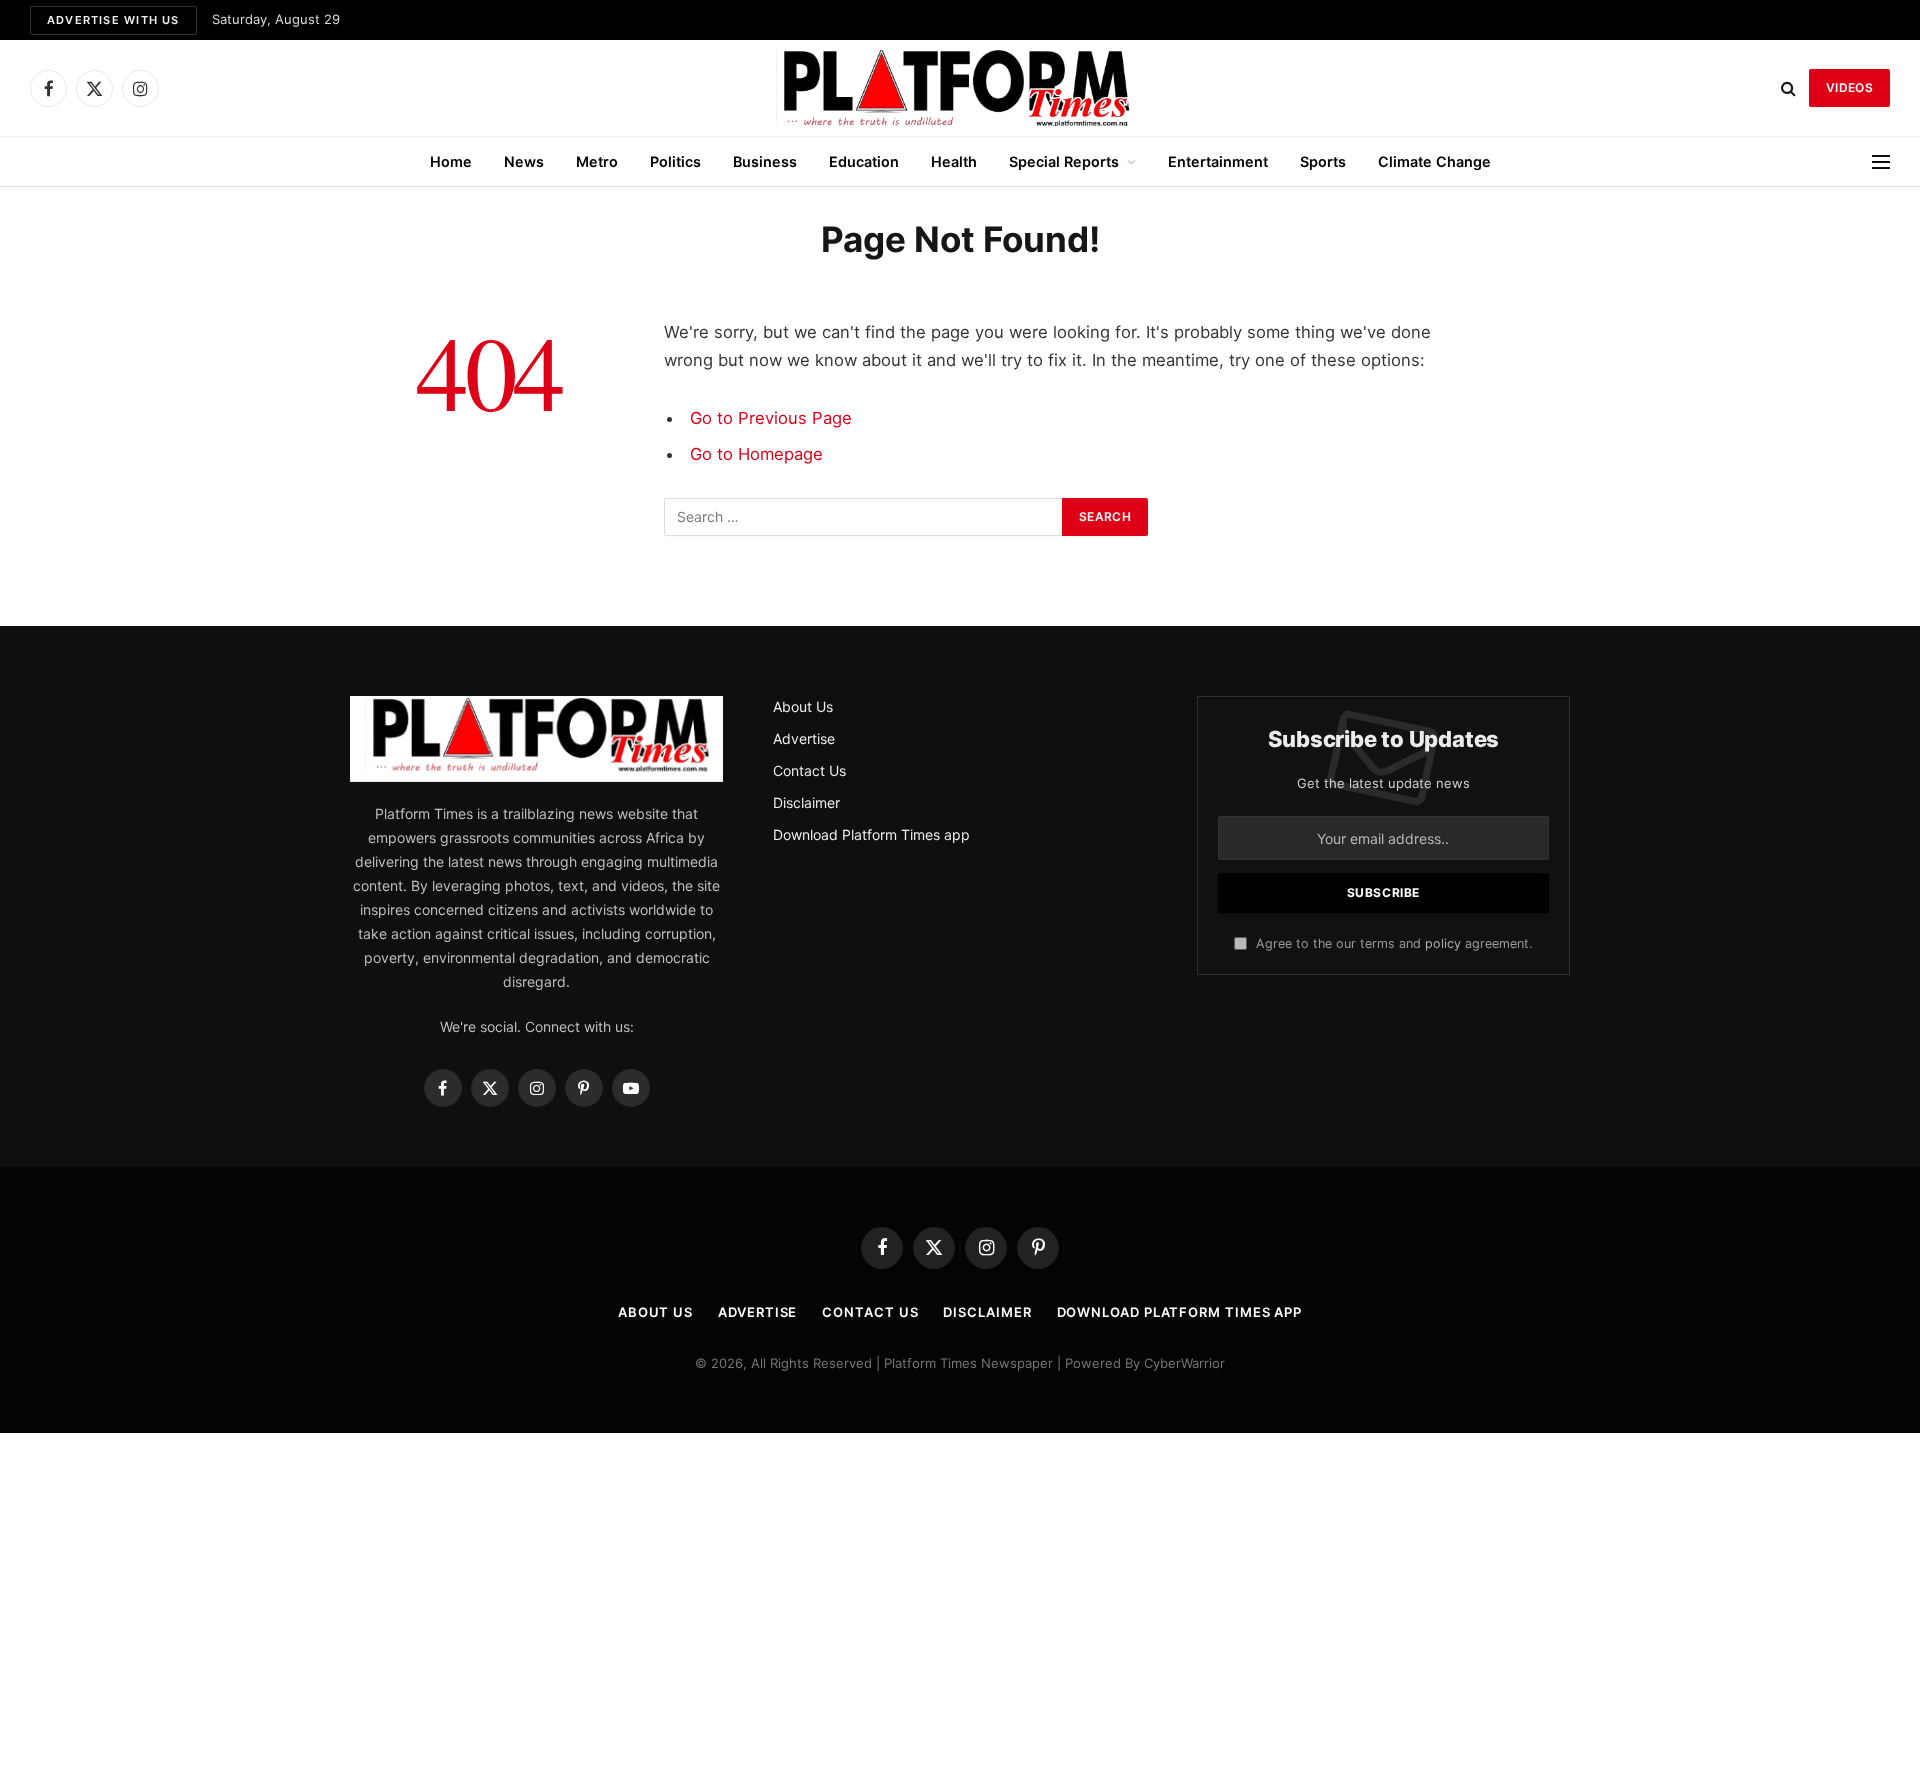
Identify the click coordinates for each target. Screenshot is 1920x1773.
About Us (803, 706)
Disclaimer (806, 802)
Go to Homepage (756, 454)
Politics (675, 161)
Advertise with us (113, 20)
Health (954, 161)
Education (864, 161)
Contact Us (809, 770)
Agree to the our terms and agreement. (1392, 943)
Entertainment (1218, 161)
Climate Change (1434, 161)
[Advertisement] (960, 1603)
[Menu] (1881, 161)
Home (451, 161)
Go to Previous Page (771, 418)
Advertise (804, 738)
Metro (597, 161)
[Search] (1788, 88)
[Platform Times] (960, 88)
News (524, 161)
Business (765, 161)
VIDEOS (1849, 87)
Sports (1323, 161)
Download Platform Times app (871, 834)
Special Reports (1064, 161)
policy (1443, 943)
